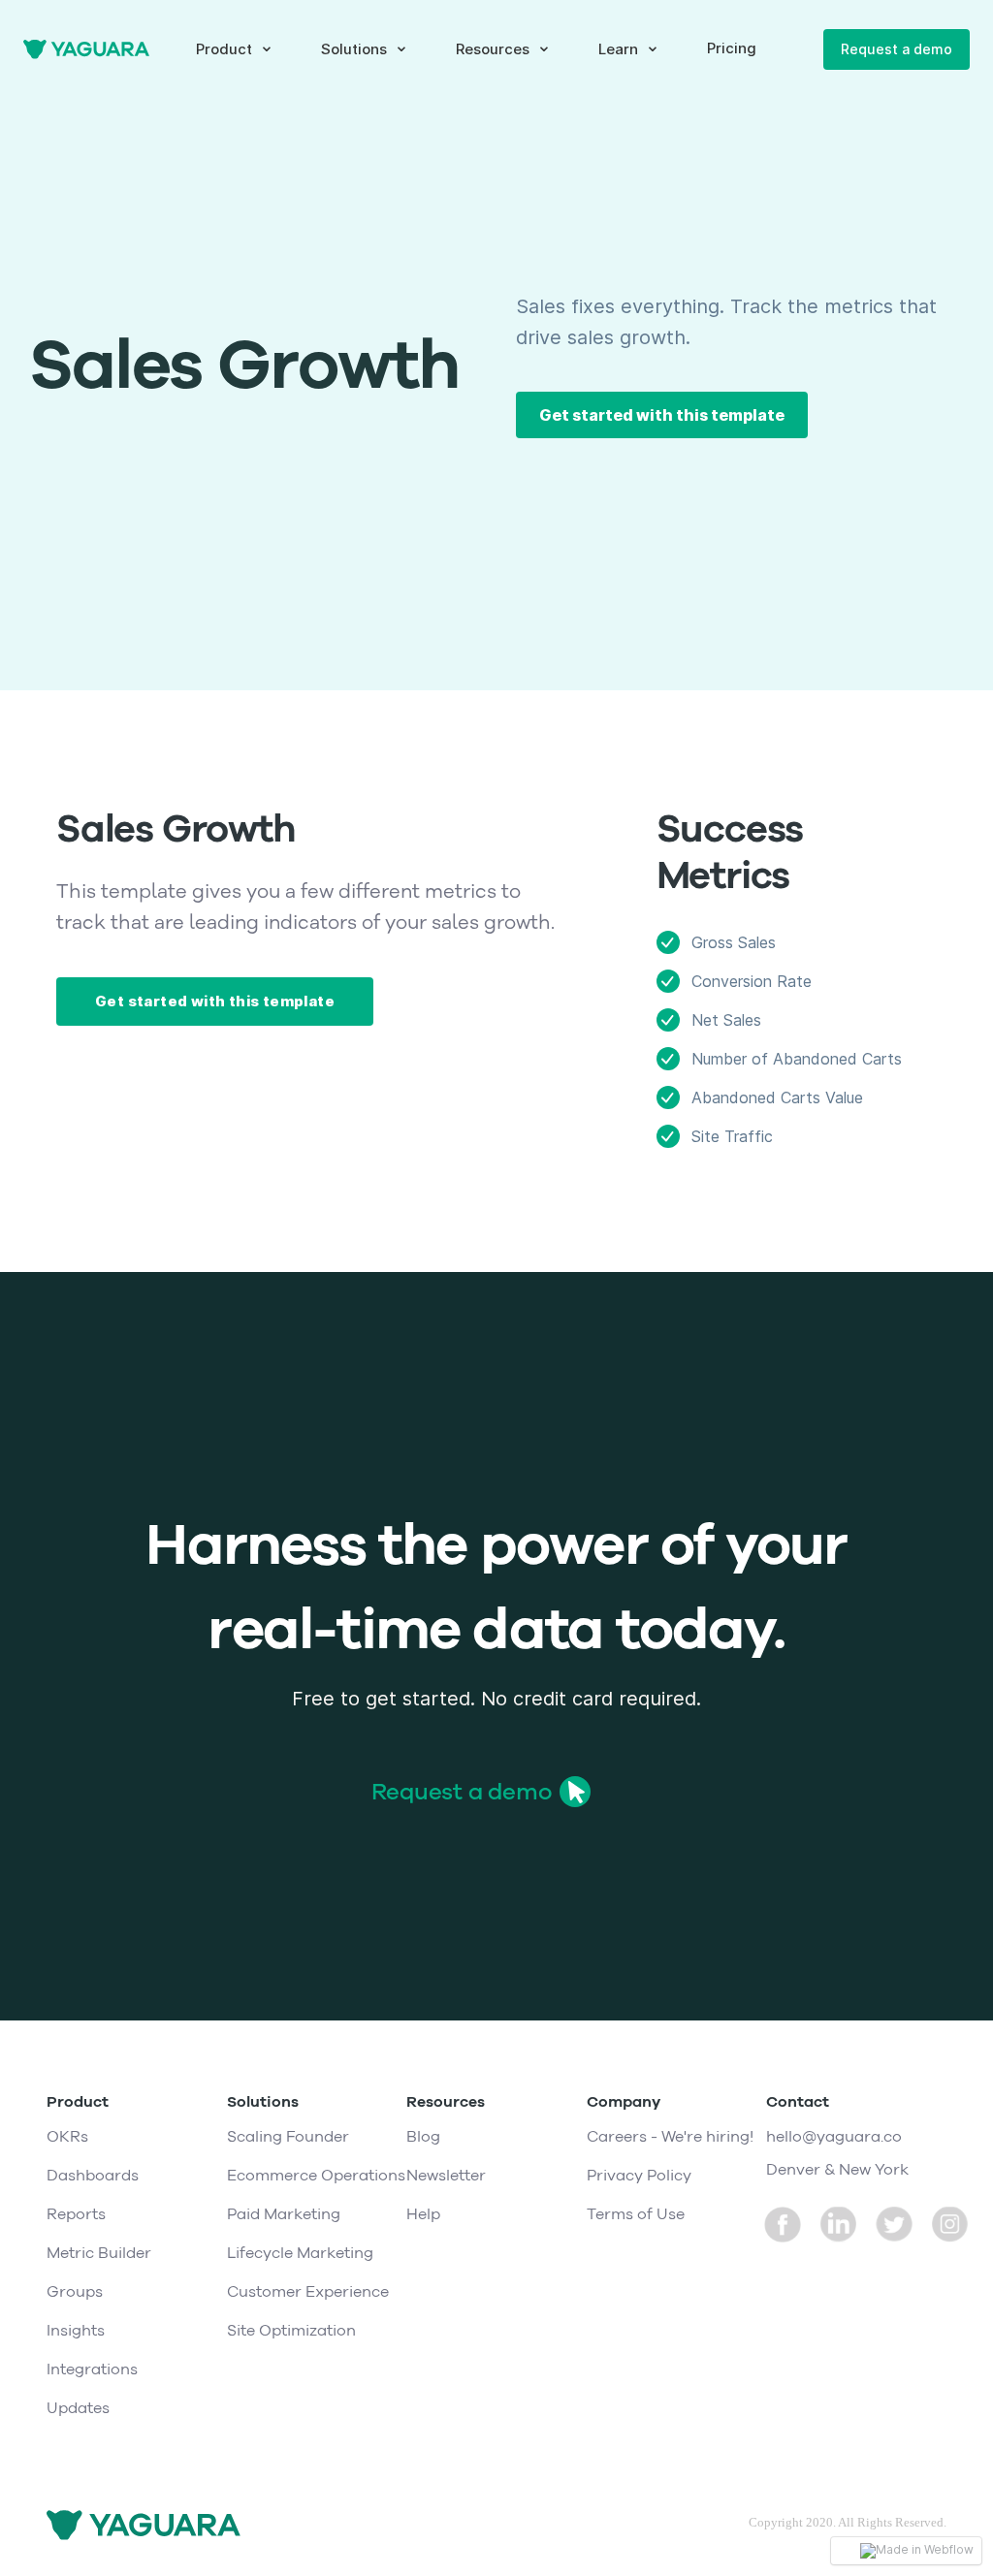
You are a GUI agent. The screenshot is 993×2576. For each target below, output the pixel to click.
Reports (76, 2214)
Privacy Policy (639, 2176)
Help (423, 2214)
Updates (78, 2408)
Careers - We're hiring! (670, 2137)
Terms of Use (636, 2214)
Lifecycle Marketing (300, 2253)
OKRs (67, 2137)
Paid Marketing (284, 2214)
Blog (423, 2137)
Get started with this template (662, 415)
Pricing (732, 48)
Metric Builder (99, 2253)
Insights (76, 2331)
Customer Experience (308, 2292)
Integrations (92, 2369)
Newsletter (446, 2176)
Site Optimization (291, 2331)
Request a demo (897, 49)
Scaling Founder (288, 2137)
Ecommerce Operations (316, 2176)
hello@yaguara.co (834, 2137)
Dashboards (93, 2176)
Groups (75, 2292)
